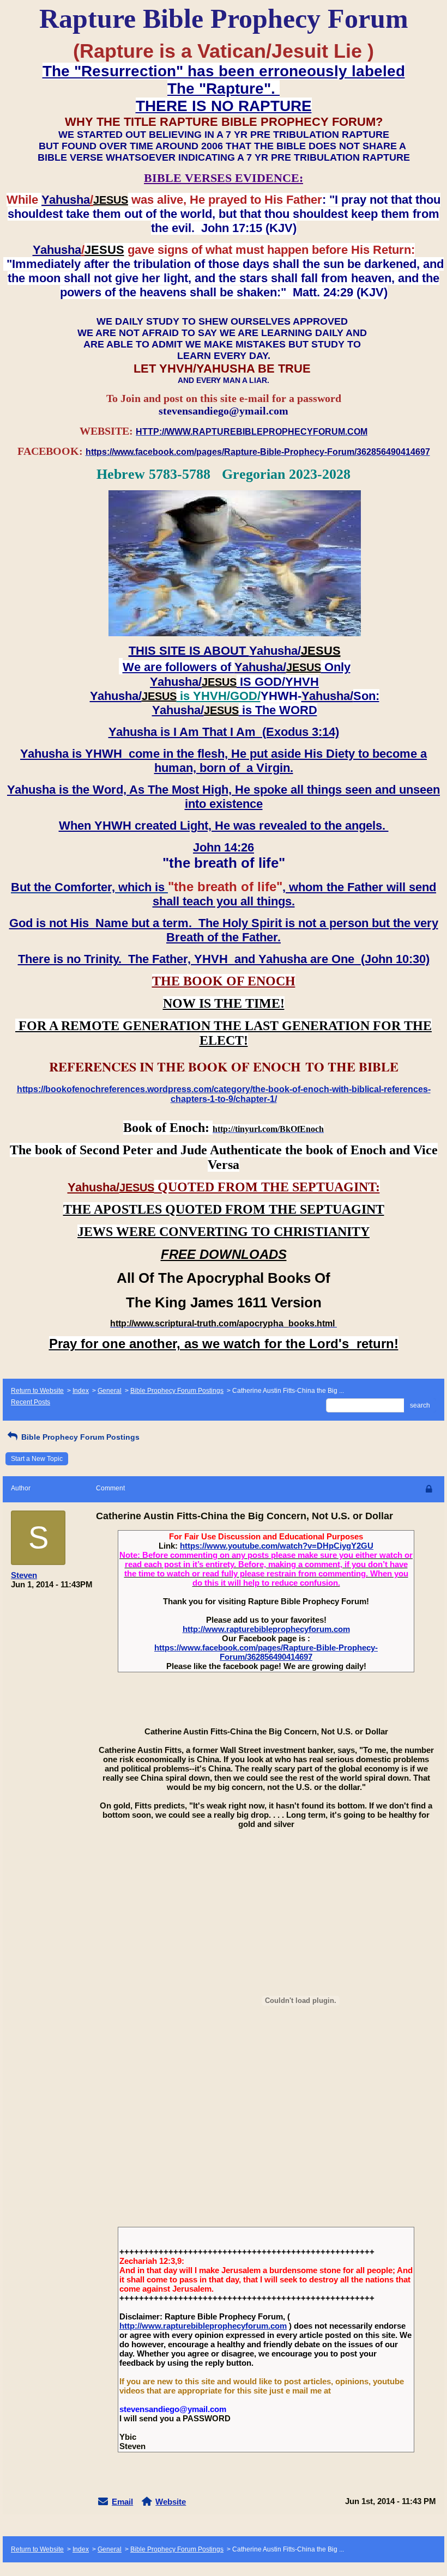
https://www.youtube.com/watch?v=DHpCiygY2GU (277, 1546)
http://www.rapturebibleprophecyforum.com (266, 1629)
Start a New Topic (37, 1459)
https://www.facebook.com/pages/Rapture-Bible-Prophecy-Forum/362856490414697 (266, 1652)
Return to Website (37, 1391)
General (110, 1391)
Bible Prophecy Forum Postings (177, 1391)
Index (81, 1391)
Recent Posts (31, 1402)
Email (122, 2502)
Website (171, 2502)
